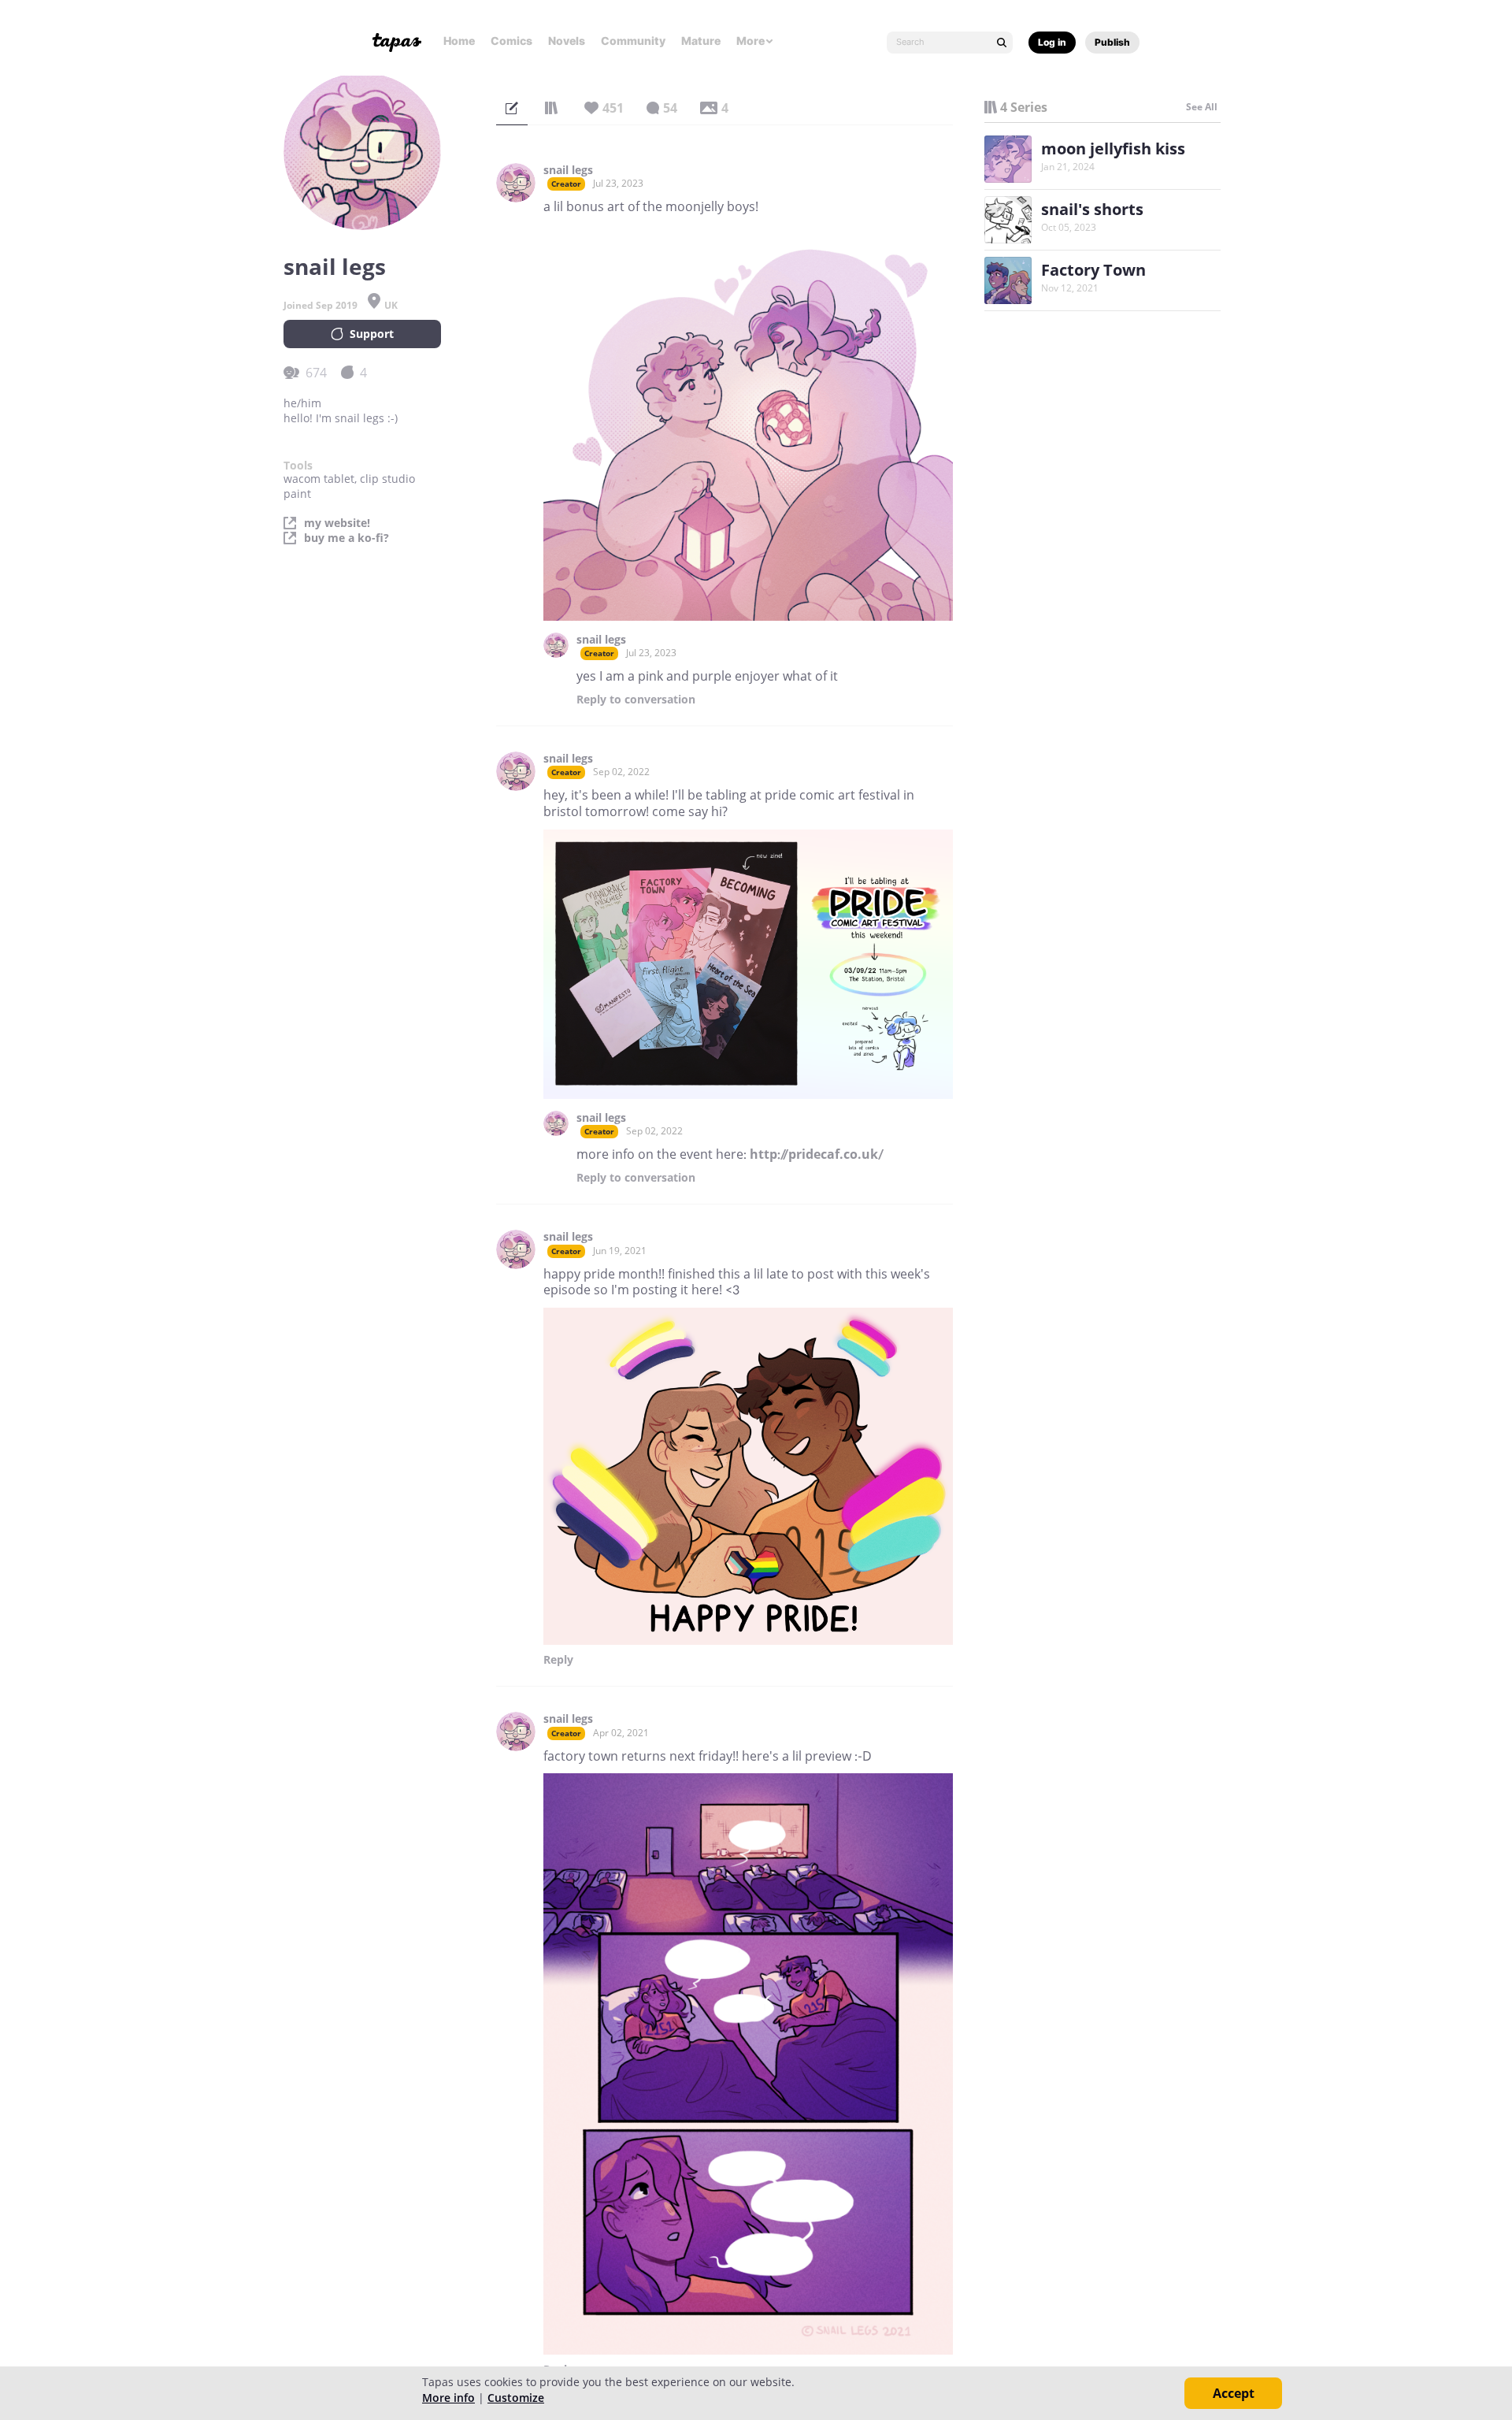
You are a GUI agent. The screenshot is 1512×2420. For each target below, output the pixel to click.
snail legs (568, 170)
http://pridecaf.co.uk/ (817, 1154)
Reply (636, 700)
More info (448, 2398)
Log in (1052, 42)
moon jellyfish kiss (1113, 148)
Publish (1112, 42)
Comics (511, 41)
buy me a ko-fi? (346, 538)
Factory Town (1093, 270)
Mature (701, 41)
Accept (1234, 2393)
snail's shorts (1092, 209)
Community (633, 41)
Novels (567, 41)
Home (459, 41)
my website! (337, 523)
